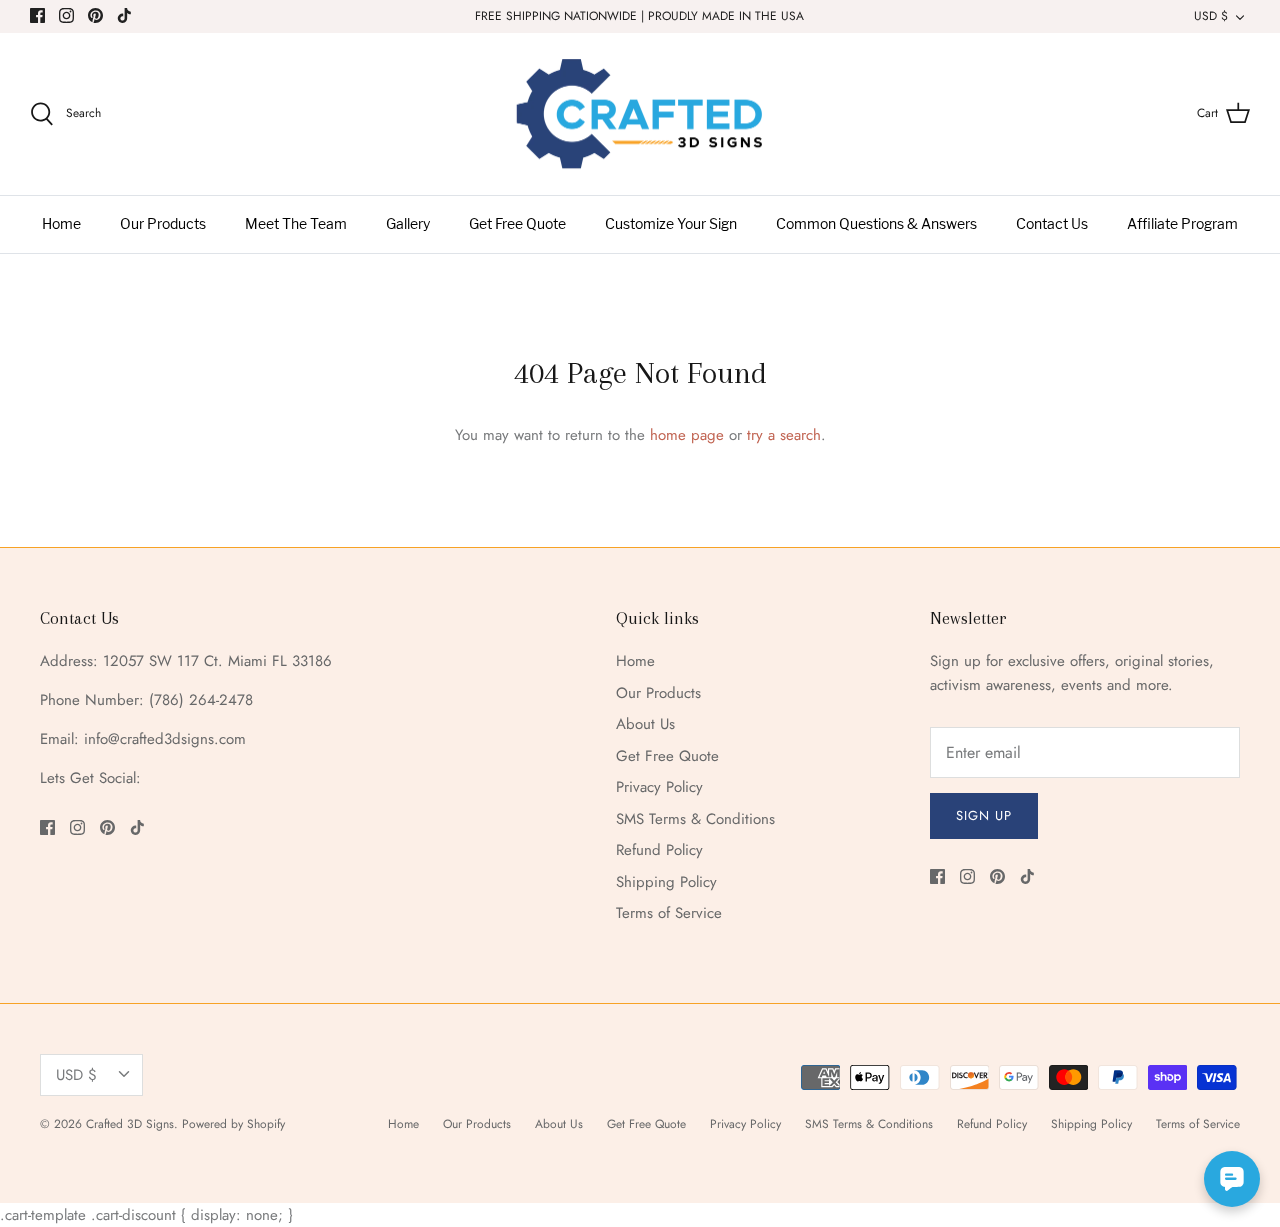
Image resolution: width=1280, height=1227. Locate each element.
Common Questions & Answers (876, 224)
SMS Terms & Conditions (695, 819)
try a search (784, 435)
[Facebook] (37, 15)
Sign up (984, 815)
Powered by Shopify (233, 1124)
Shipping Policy (666, 882)
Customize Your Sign (671, 224)
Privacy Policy (659, 787)
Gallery (408, 224)
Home (61, 224)
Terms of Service (669, 913)
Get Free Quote (517, 224)
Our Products (163, 224)
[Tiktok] (124, 15)
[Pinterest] (95, 15)
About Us (645, 724)
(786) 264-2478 (201, 700)
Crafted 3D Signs (130, 1124)
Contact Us (1052, 224)
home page (687, 435)
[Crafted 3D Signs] (640, 114)
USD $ (1211, 16)
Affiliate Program (1182, 224)
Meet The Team (296, 224)
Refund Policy (659, 850)
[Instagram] (66, 15)
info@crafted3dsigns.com (165, 739)
